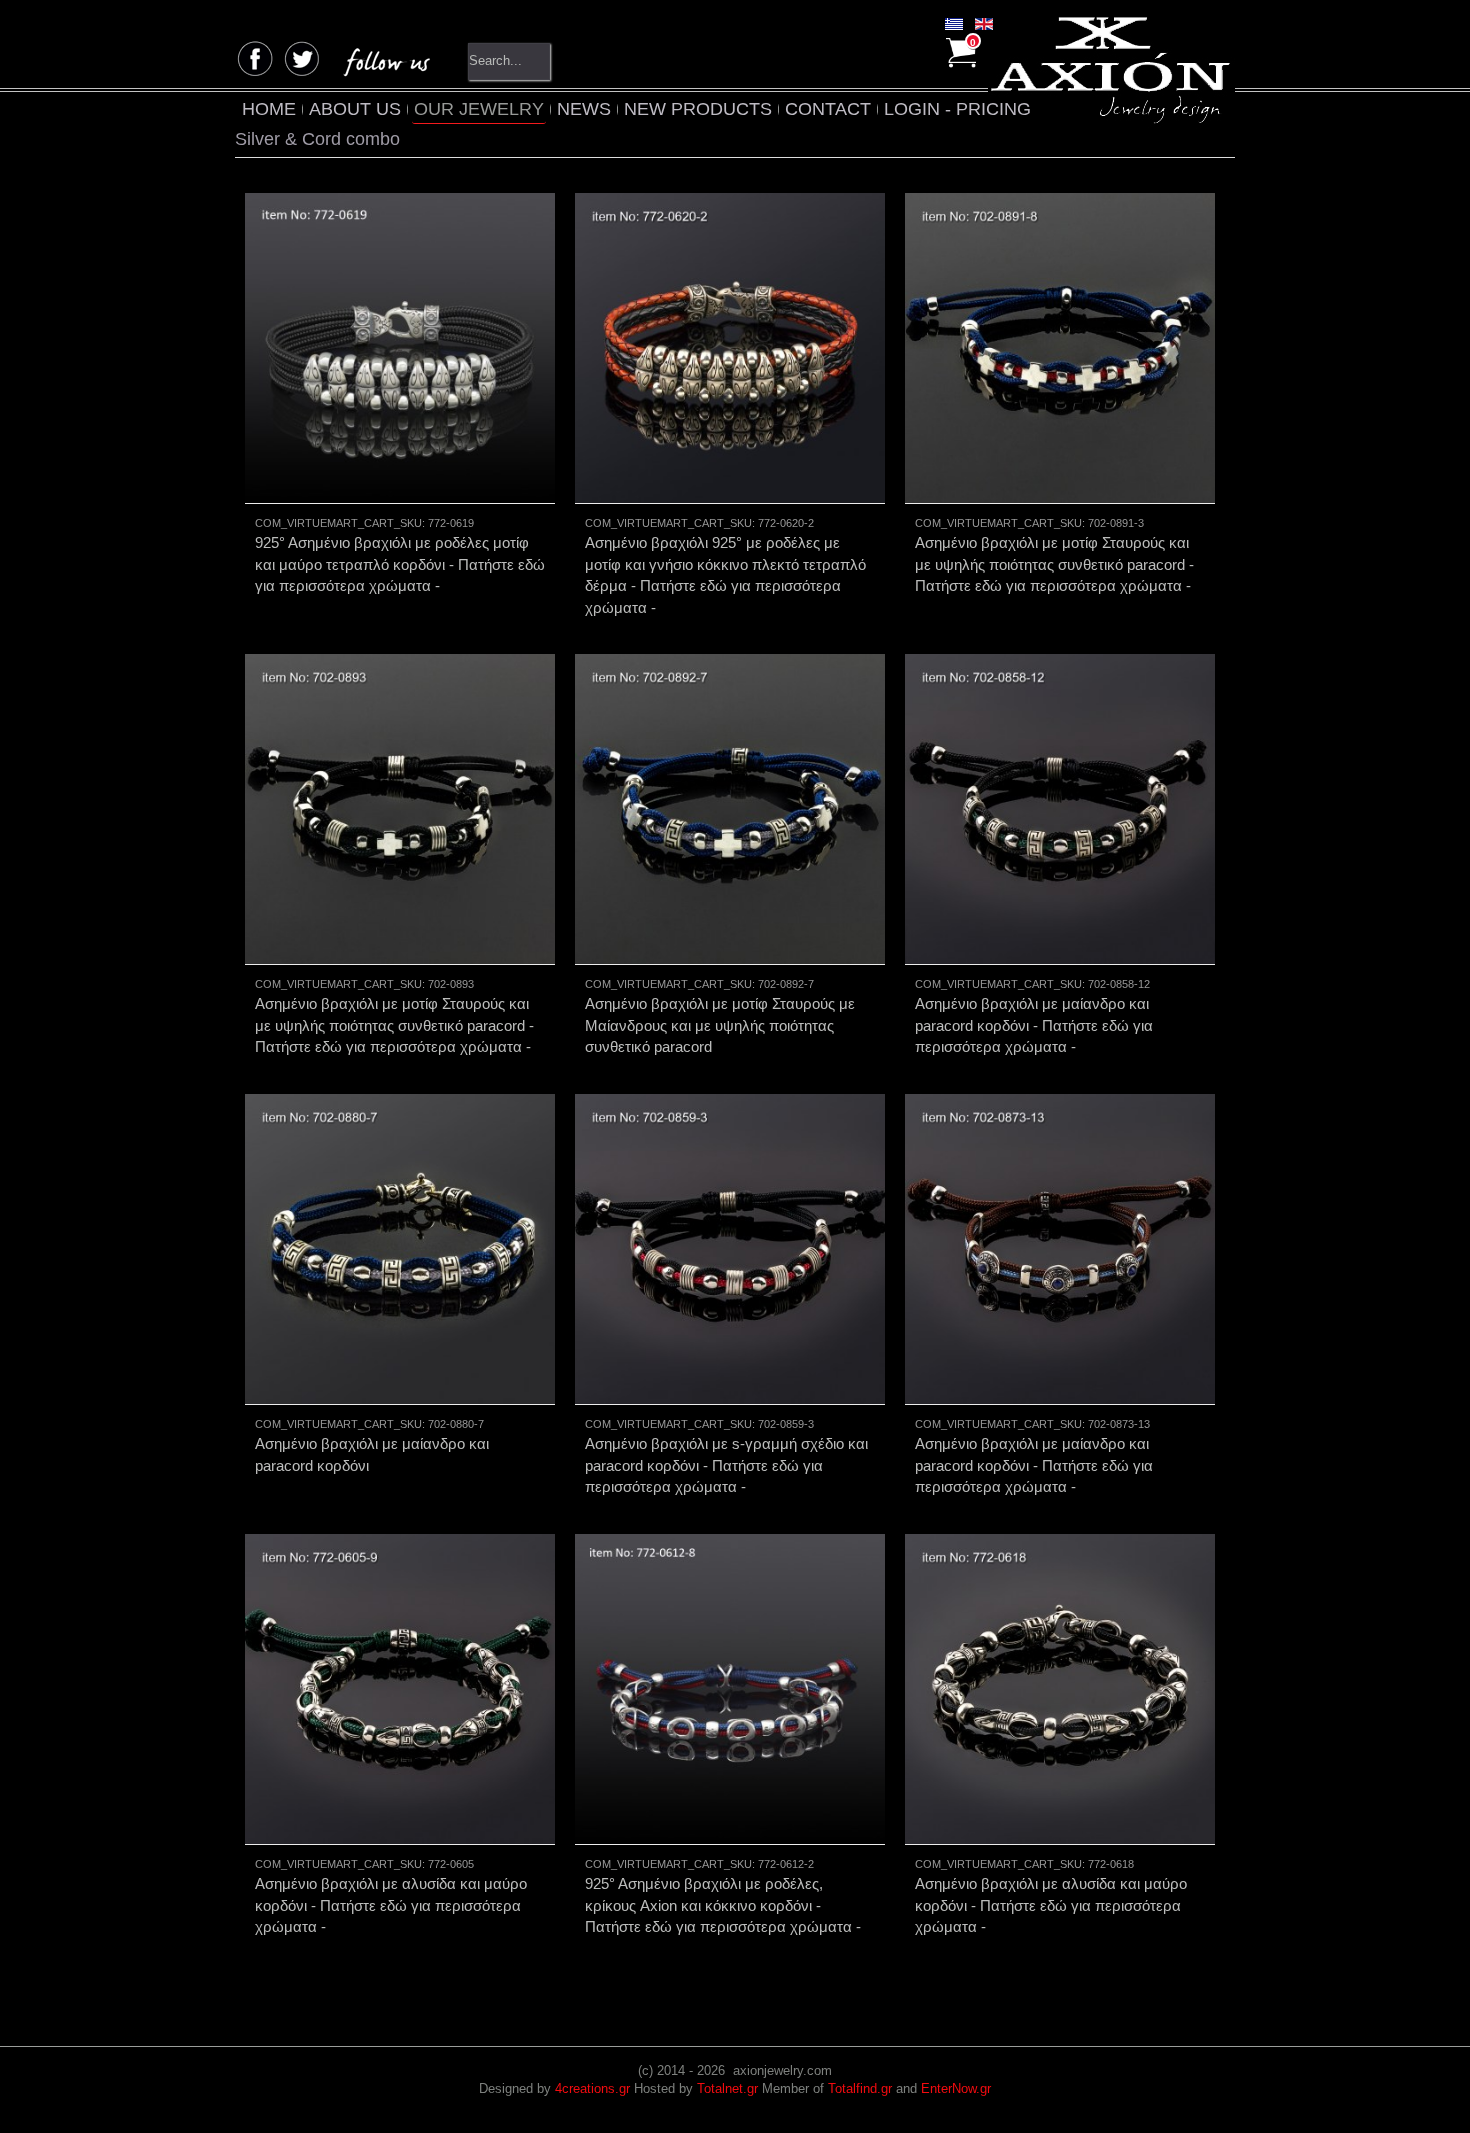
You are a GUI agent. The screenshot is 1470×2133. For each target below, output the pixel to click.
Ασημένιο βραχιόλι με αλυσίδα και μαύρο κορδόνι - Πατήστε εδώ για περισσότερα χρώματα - (391, 1905)
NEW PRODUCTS (698, 109)
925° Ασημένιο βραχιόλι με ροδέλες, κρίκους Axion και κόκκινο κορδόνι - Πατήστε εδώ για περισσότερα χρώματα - (723, 1905)
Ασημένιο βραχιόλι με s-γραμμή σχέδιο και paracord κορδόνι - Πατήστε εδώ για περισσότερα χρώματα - (726, 1465)
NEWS (584, 109)
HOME (269, 109)
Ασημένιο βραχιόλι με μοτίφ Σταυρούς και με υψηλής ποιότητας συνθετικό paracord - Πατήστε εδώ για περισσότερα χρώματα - (1054, 564)
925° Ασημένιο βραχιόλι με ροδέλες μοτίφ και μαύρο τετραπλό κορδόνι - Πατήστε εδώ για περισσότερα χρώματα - (400, 564)
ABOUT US (355, 109)
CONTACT (828, 109)
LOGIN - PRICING (957, 109)
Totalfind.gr (860, 2088)
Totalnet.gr (727, 2088)
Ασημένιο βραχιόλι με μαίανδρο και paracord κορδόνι (372, 1454)
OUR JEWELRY (479, 109)
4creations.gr (592, 2088)
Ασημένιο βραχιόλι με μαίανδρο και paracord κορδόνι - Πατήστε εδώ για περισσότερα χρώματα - (1034, 1025)
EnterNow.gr (956, 2088)
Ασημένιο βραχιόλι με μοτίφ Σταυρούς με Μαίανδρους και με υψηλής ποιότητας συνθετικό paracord (720, 1025)
